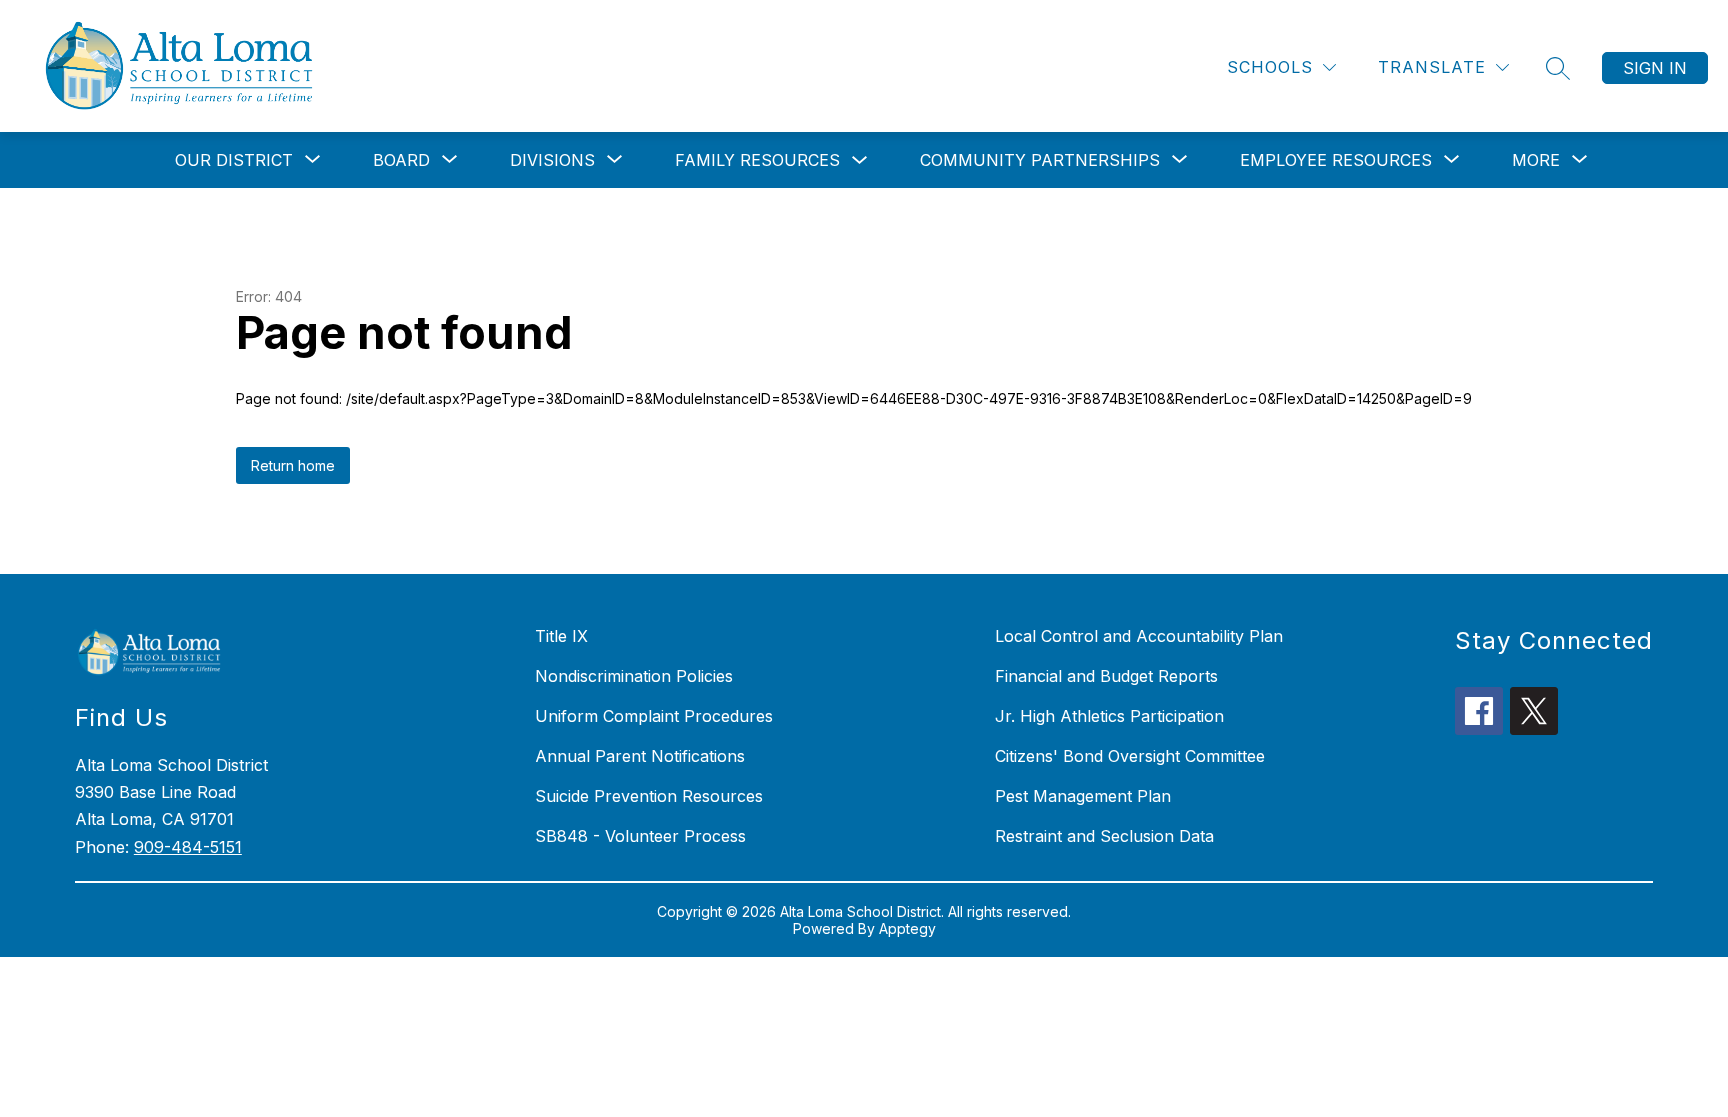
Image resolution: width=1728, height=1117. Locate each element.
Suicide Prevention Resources (649, 796)
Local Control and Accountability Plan (1139, 636)
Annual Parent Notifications (640, 756)
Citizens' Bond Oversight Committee (1130, 756)
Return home (293, 465)
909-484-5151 (188, 847)
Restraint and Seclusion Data (1104, 836)
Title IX (561, 636)
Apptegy (907, 928)
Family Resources (757, 160)
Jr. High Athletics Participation (1109, 716)
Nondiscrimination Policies (634, 676)
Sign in (1655, 68)
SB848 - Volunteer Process (640, 836)
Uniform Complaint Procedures (654, 716)
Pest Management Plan (1083, 796)
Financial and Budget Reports (1106, 676)
